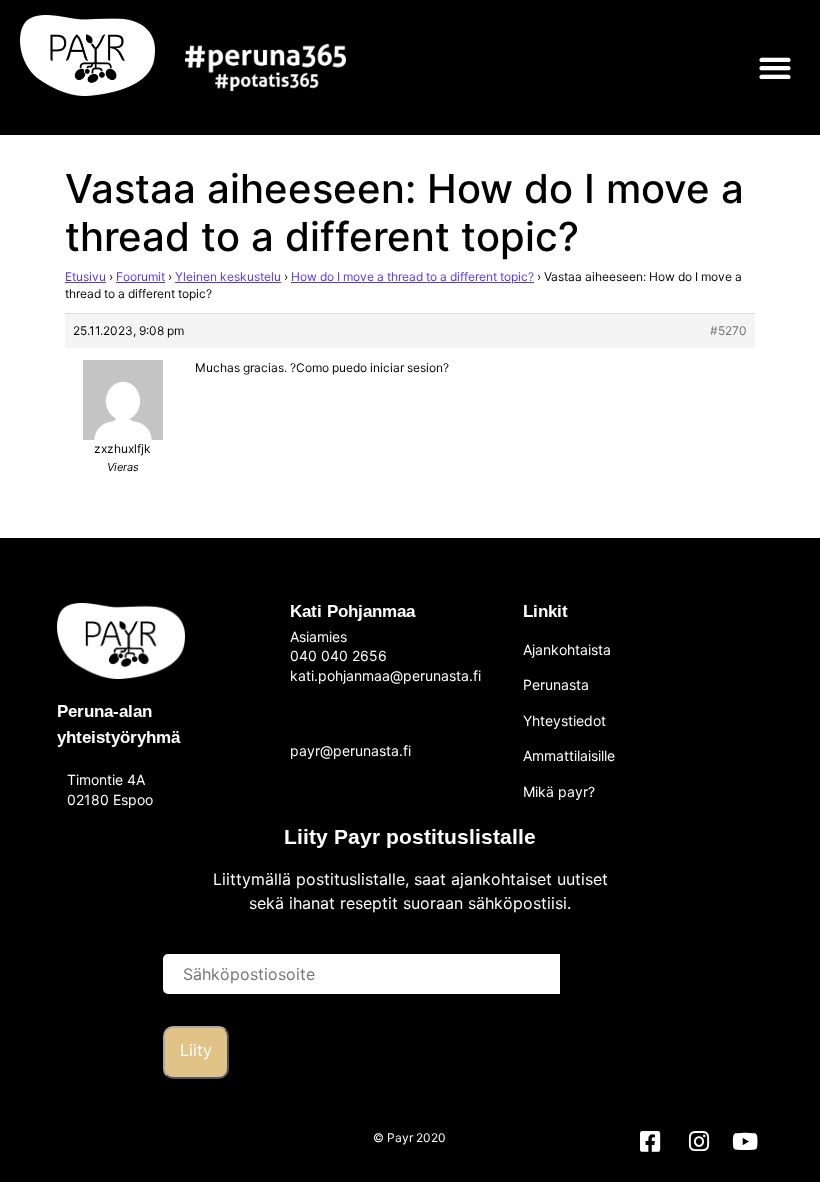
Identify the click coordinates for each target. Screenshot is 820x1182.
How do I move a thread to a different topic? (412, 276)
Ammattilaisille (569, 755)
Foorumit (140, 276)
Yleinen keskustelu (228, 276)
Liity (196, 1050)
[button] (774, 67)
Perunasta (556, 684)
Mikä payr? (559, 791)
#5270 (728, 330)
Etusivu (85, 276)
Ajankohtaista (567, 649)
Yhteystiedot (564, 720)
